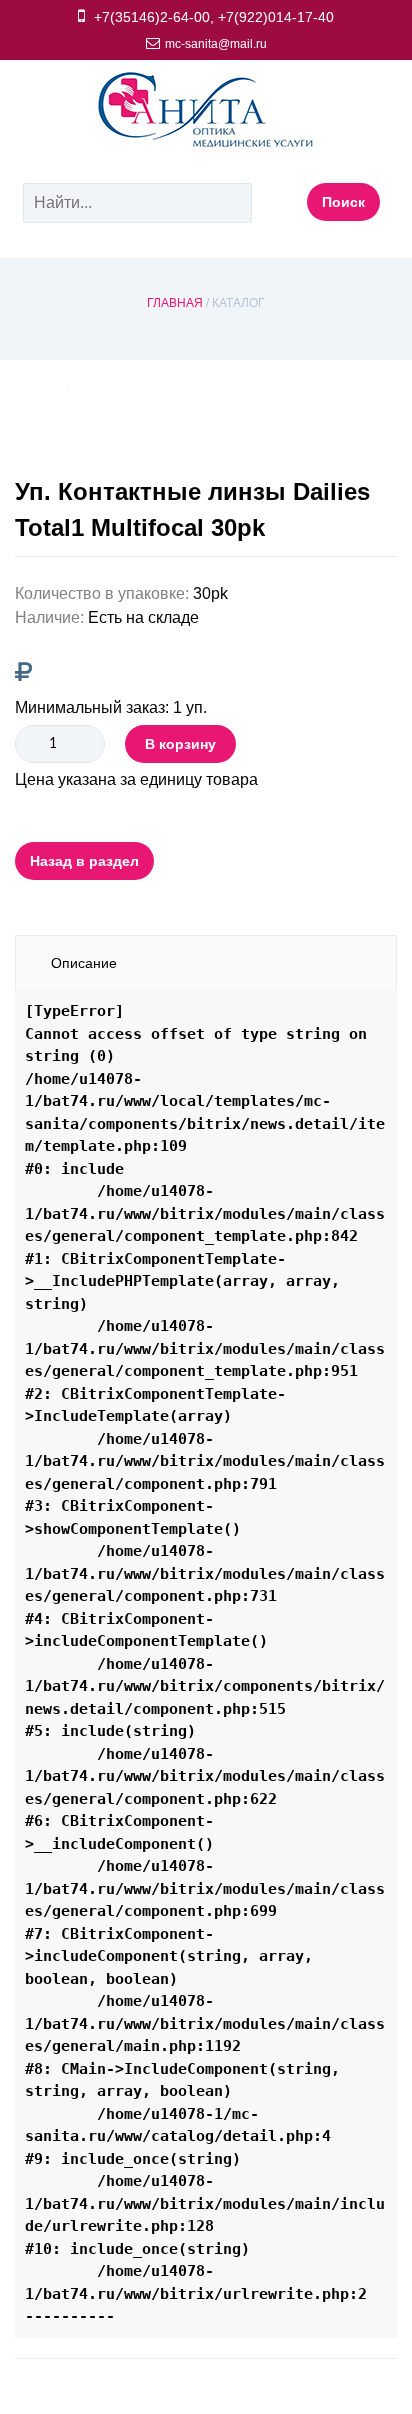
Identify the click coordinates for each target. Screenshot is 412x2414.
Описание (84, 963)
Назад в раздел (84, 861)
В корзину (180, 744)
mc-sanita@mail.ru (216, 44)
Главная (175, 303)
